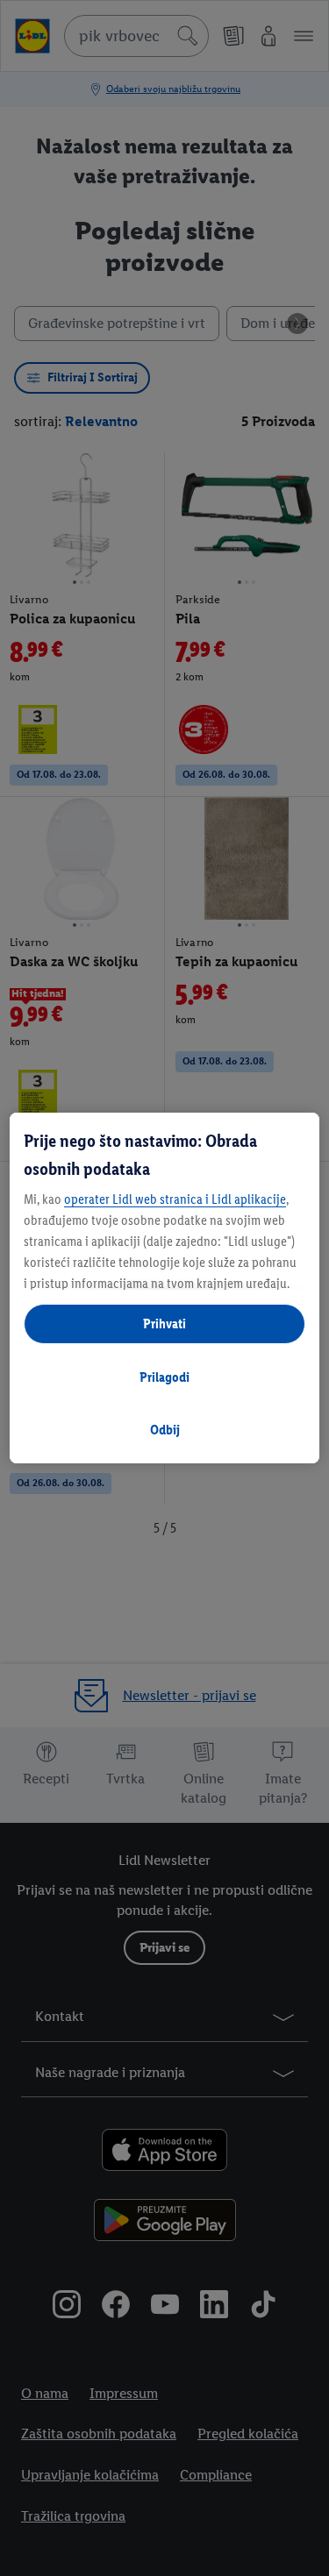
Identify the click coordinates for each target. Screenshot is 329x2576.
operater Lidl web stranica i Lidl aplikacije (175, 1199)
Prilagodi (164, 1377)
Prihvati (164, 1324)
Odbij (165, 1430)
